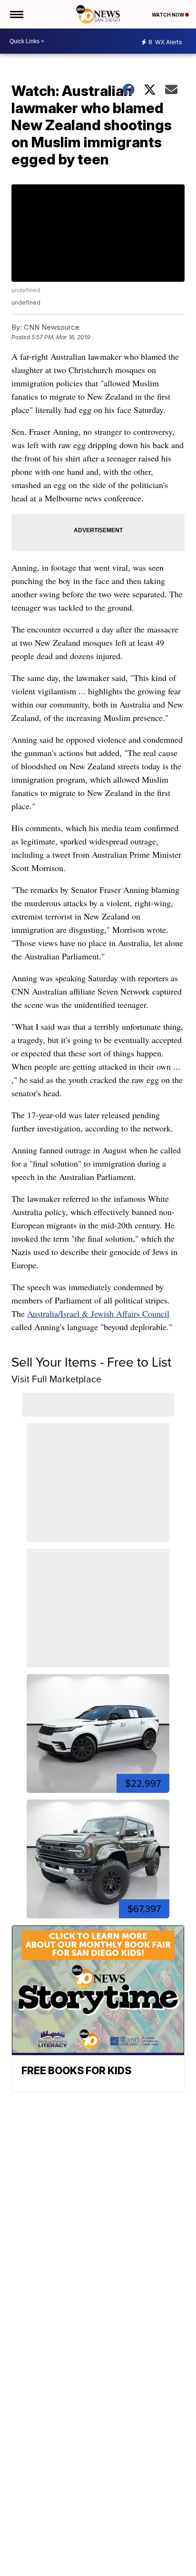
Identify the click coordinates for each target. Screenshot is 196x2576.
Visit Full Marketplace (56, 1379)
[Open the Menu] (16, 14)
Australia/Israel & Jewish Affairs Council (98, 1313)
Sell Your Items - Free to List (91, 1362)
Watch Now (168, 15)
